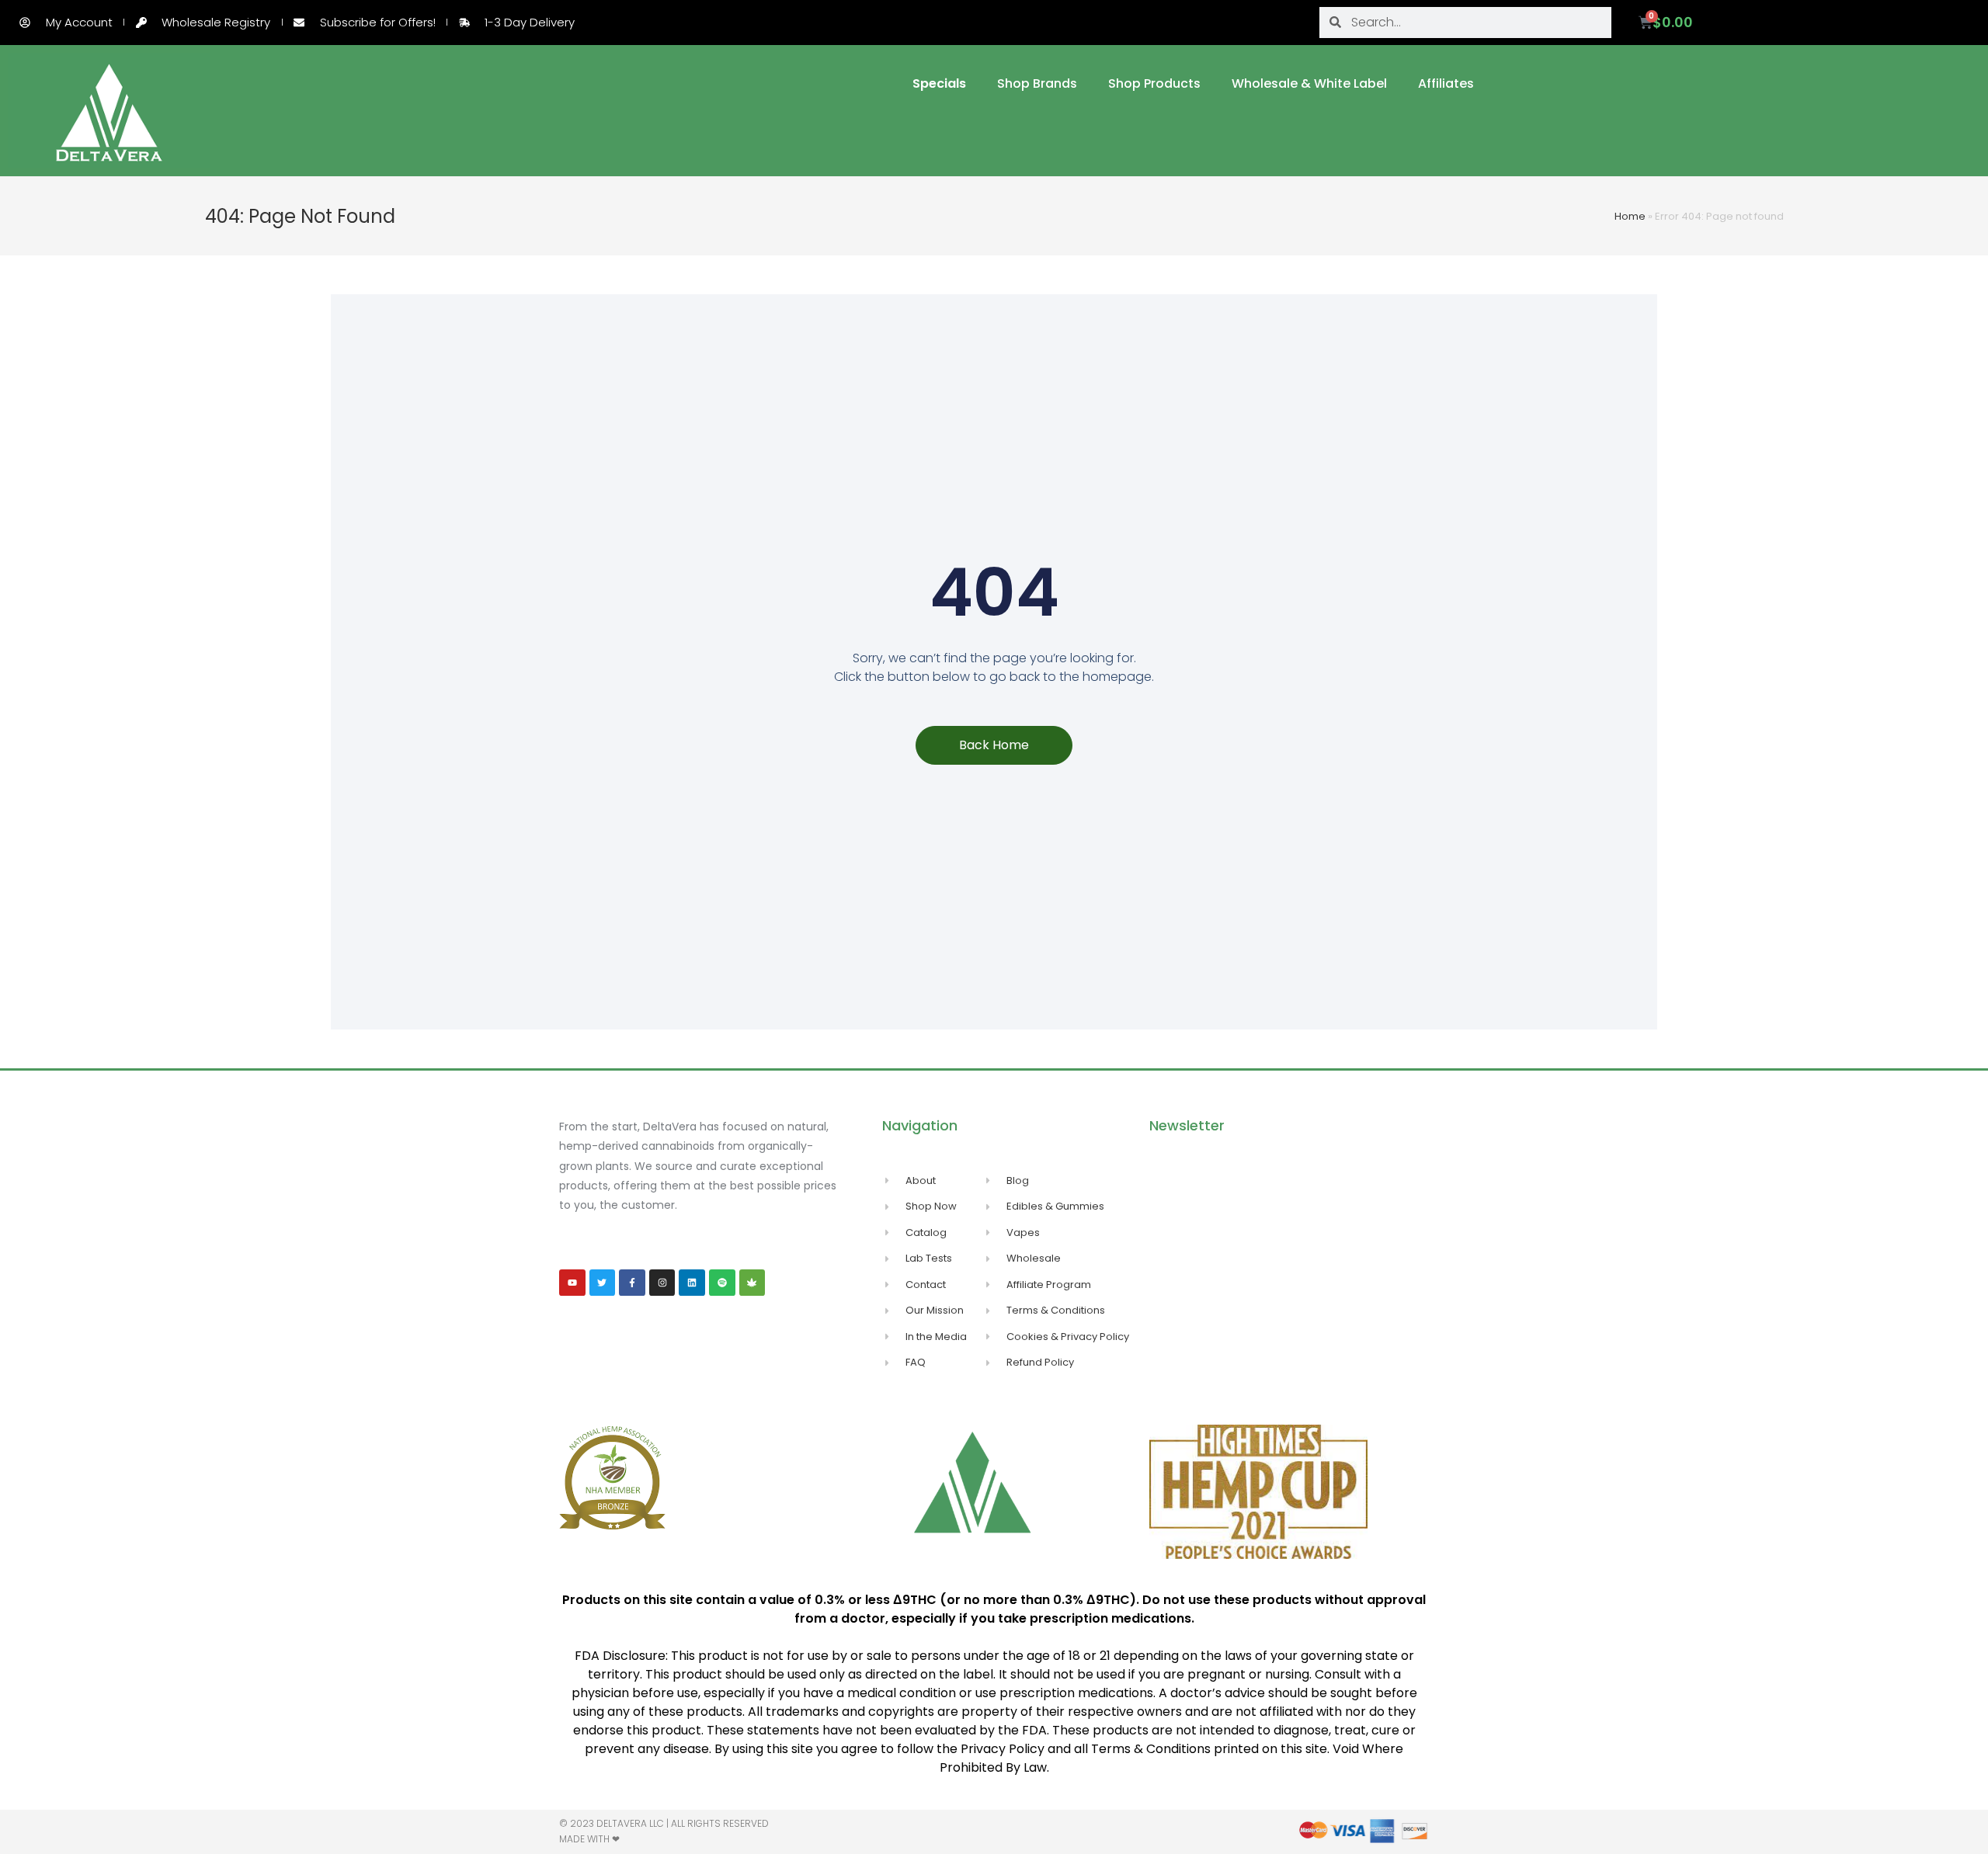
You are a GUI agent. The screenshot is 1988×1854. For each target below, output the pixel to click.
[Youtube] (572, 1283)
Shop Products (1154, 83)
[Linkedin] (692, 1283)
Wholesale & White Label (1309, 83)
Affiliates (1446, 83)
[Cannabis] (752, 1283)
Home (1630, 216)
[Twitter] (603, 1283)
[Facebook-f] (632, 1283)
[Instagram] (662, 1283)
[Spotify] (722, 1283)
